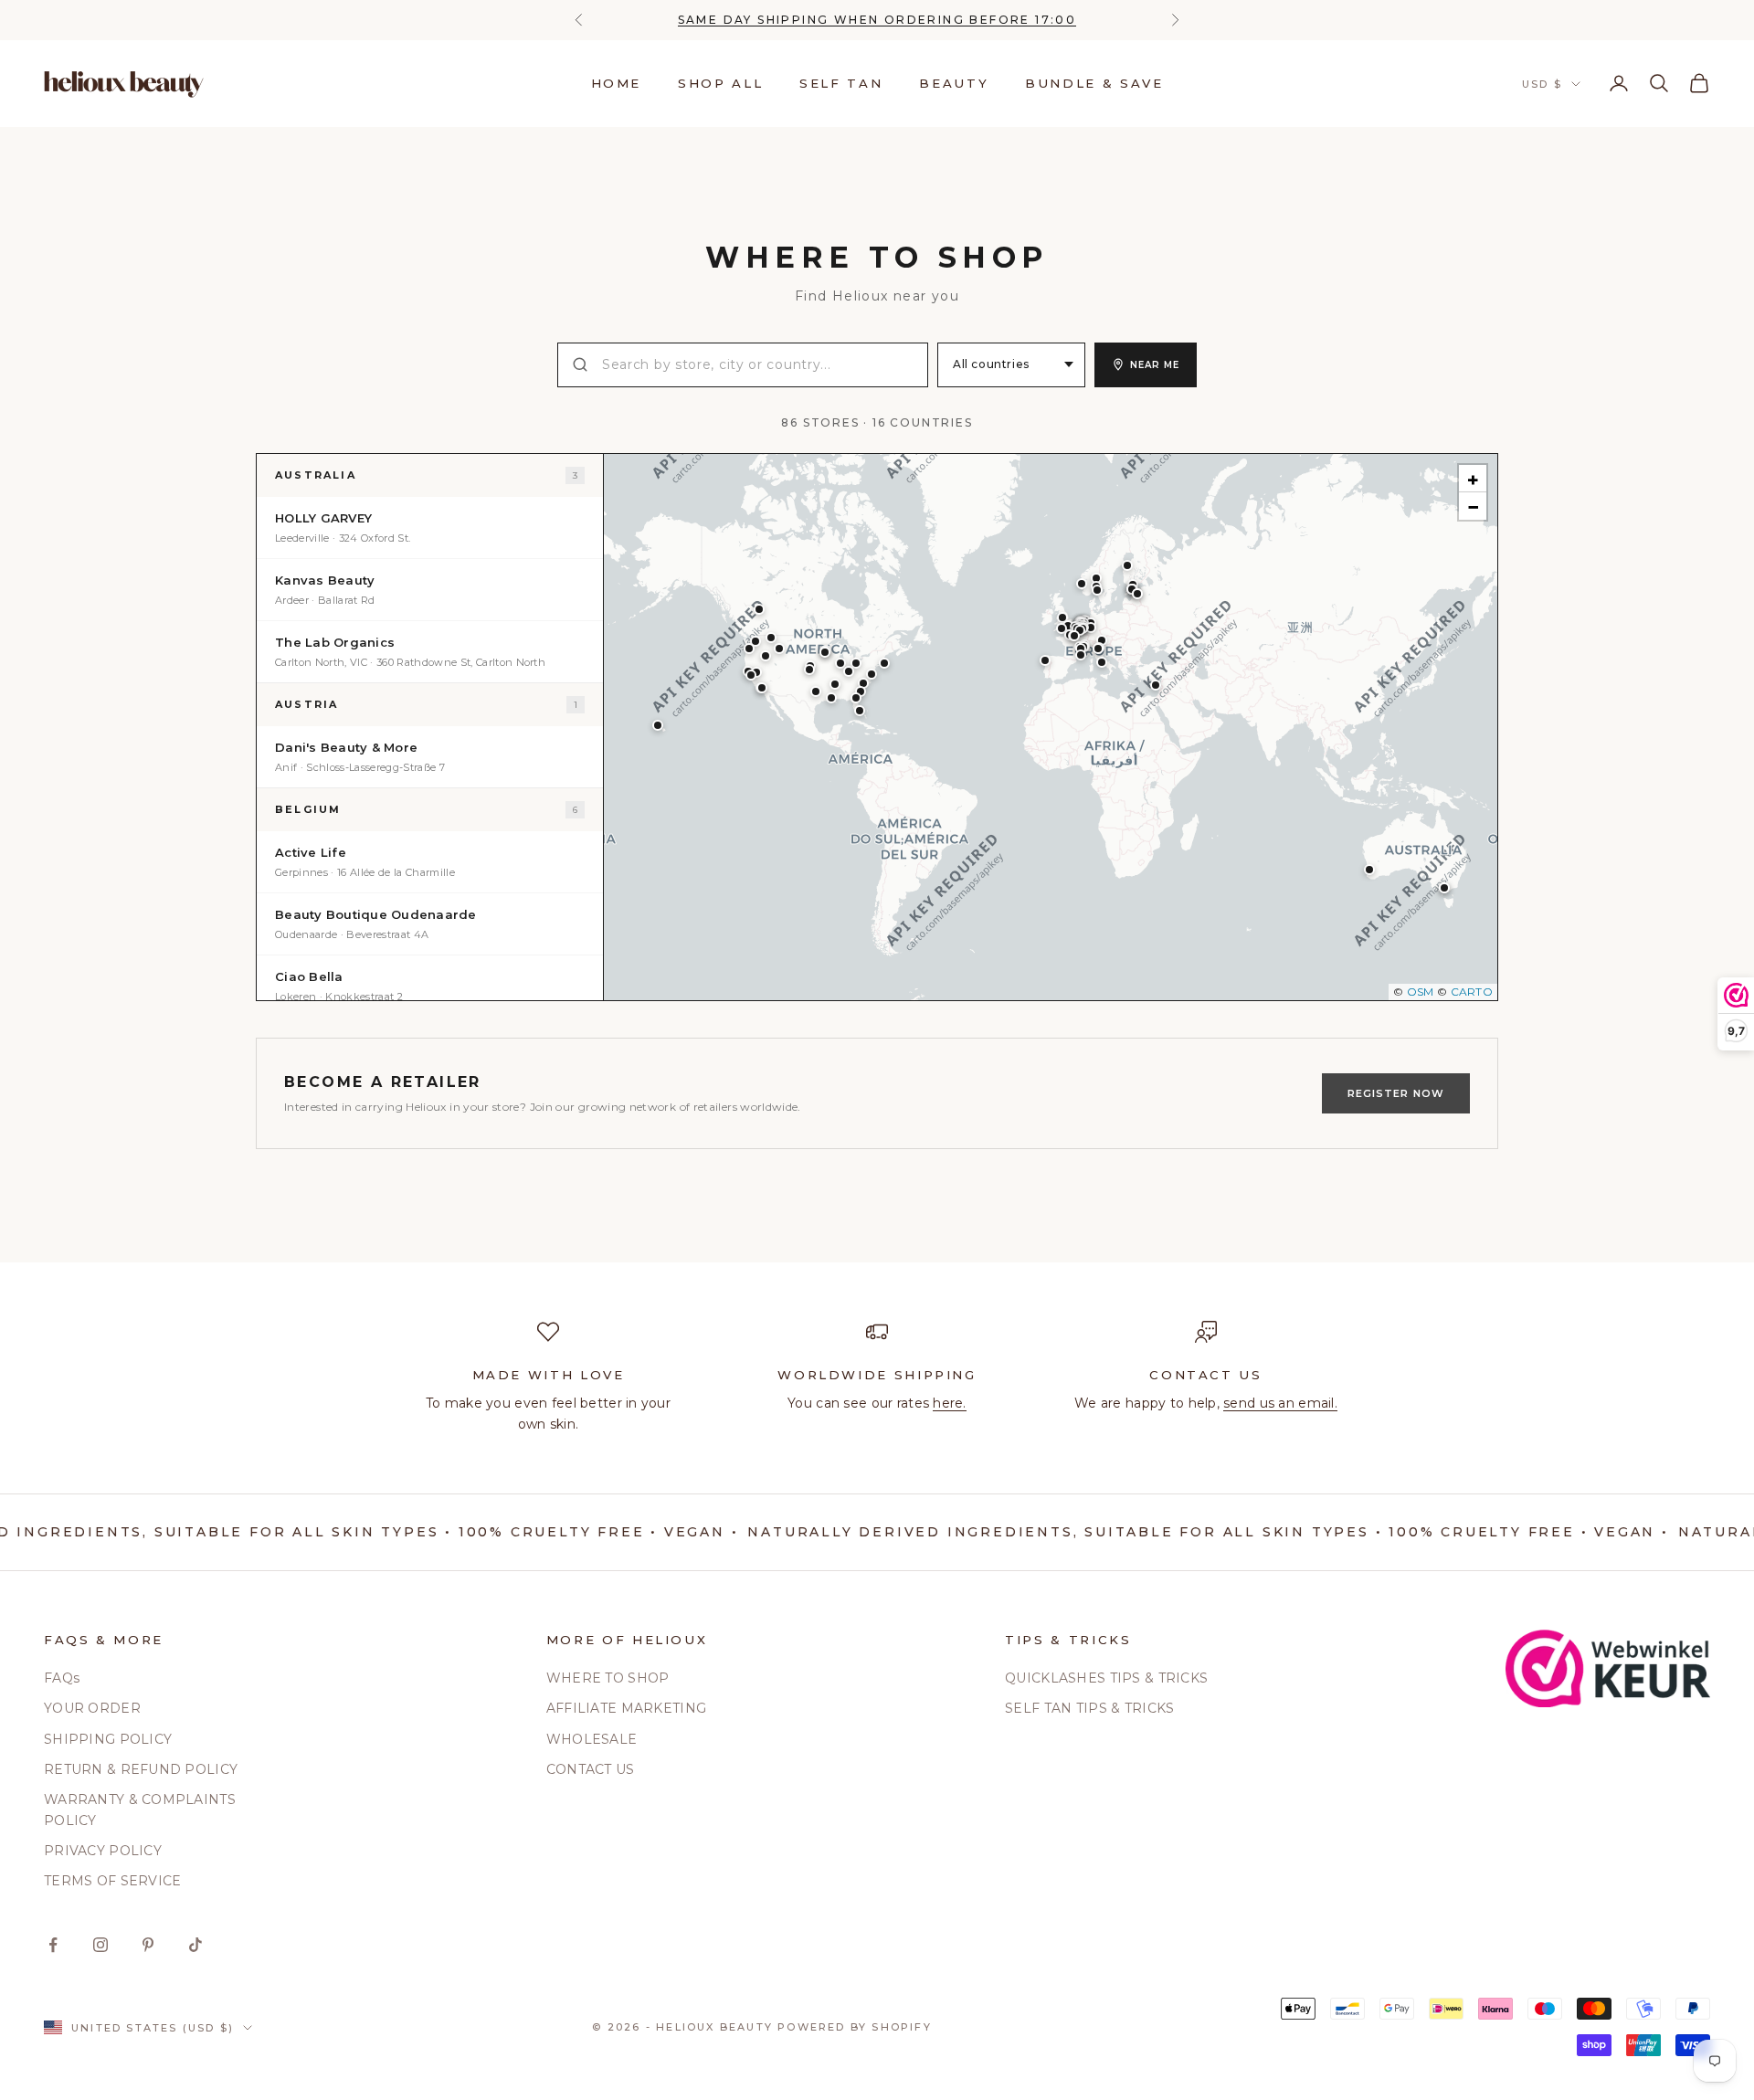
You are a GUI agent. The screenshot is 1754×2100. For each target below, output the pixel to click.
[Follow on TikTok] (195, 1945)
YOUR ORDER (92, 1708)
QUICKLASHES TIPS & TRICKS (1106, 1678)
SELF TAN (841, 83)
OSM (1421, 992)
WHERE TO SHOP (608, 1678)
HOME (617, 83)
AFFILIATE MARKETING (626, 1708)
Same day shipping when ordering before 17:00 (877, 20)
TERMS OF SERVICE (112, 1881)
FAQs (62, 1678)
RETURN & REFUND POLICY (141, 1769)
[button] (1369, 870)
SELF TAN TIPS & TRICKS (1089, 1708)
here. (949, 1403)
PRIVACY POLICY (103, 1851)
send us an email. (1280, 1403)
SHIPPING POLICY (108, 1739)
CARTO (1472, 992)
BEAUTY (954, 83)
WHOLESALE (592, 1739)
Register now (1396, 1093)
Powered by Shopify (855, 2027)
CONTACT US (591, 1769)
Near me (1155, 365)
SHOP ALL (720, 83)
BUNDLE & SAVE (1094, 83)
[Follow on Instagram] (100, 1945)
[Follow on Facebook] (53, 1945)
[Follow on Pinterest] (148, 1945)
